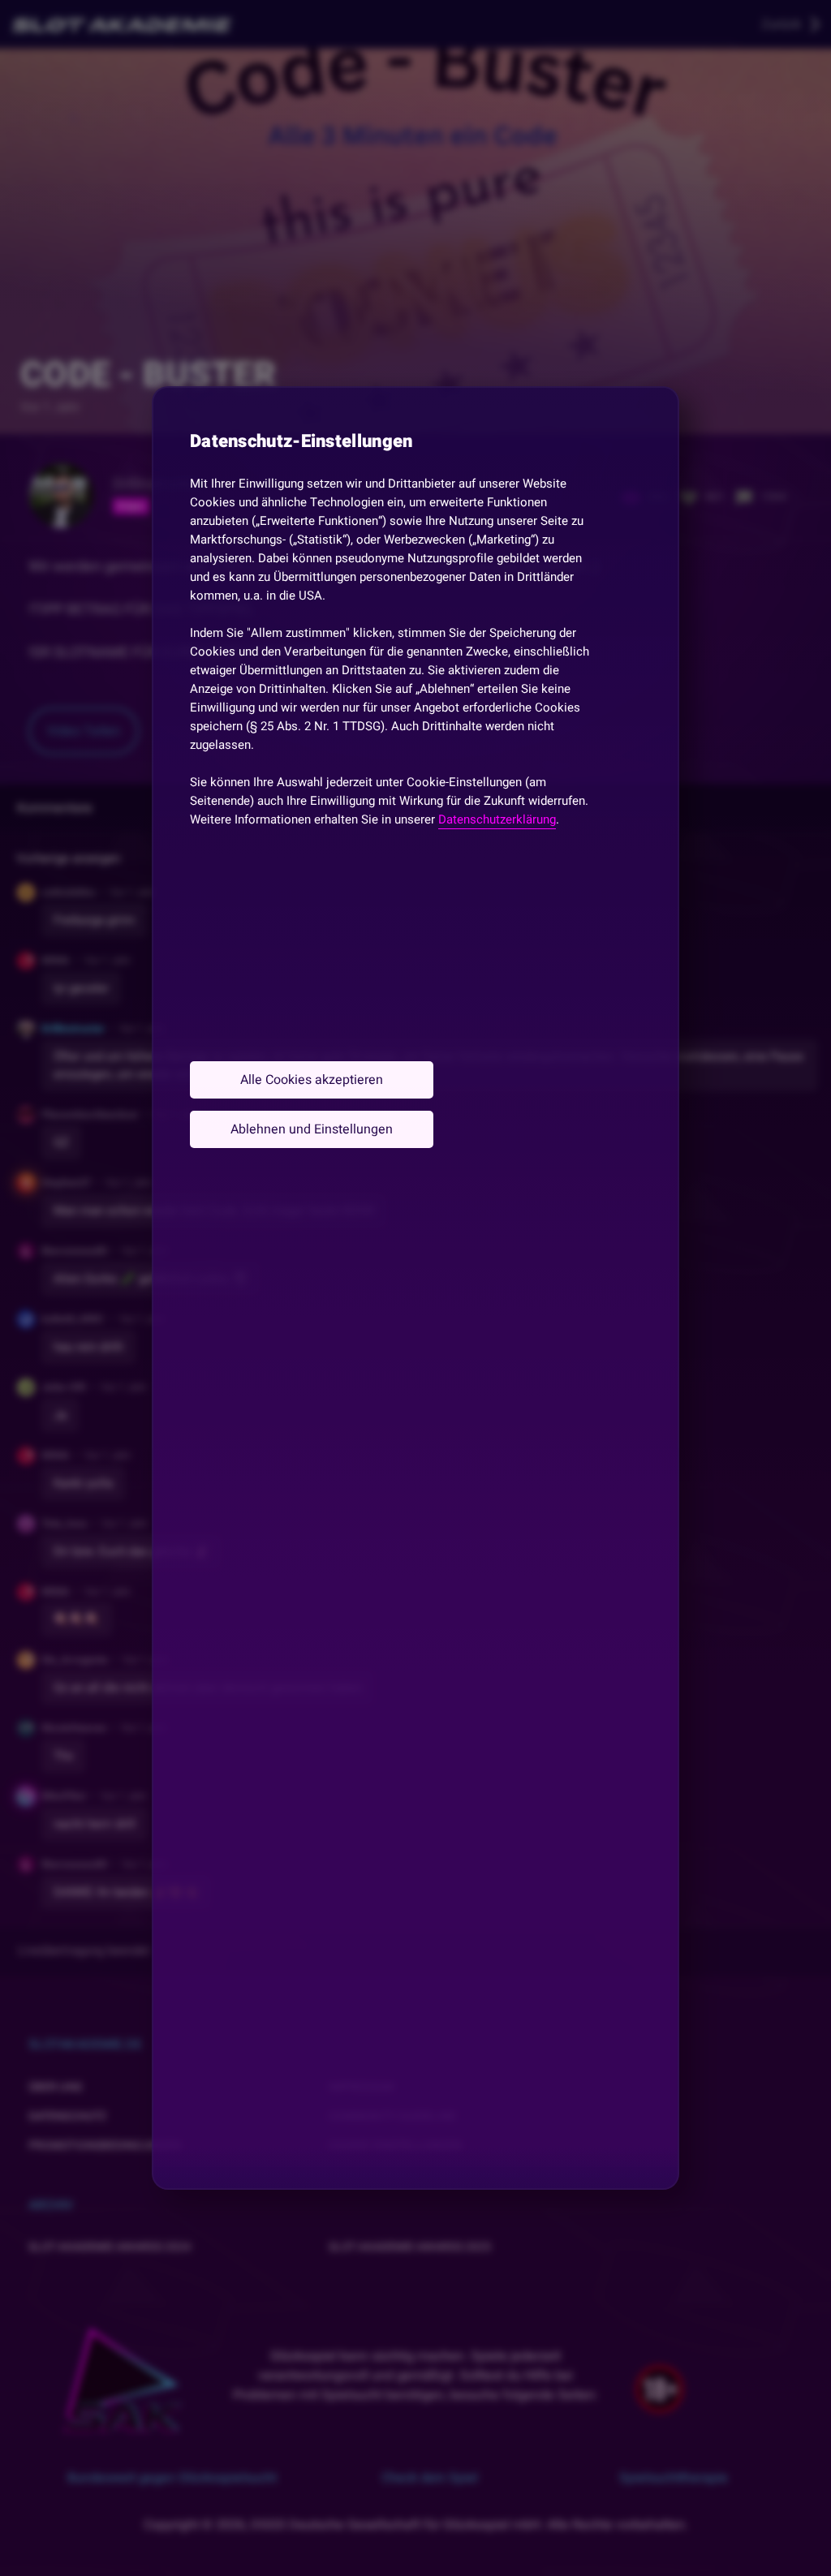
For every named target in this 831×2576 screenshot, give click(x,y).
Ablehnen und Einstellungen (312, 1129)
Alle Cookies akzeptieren (312, 1080)
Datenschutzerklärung (497, 819)
